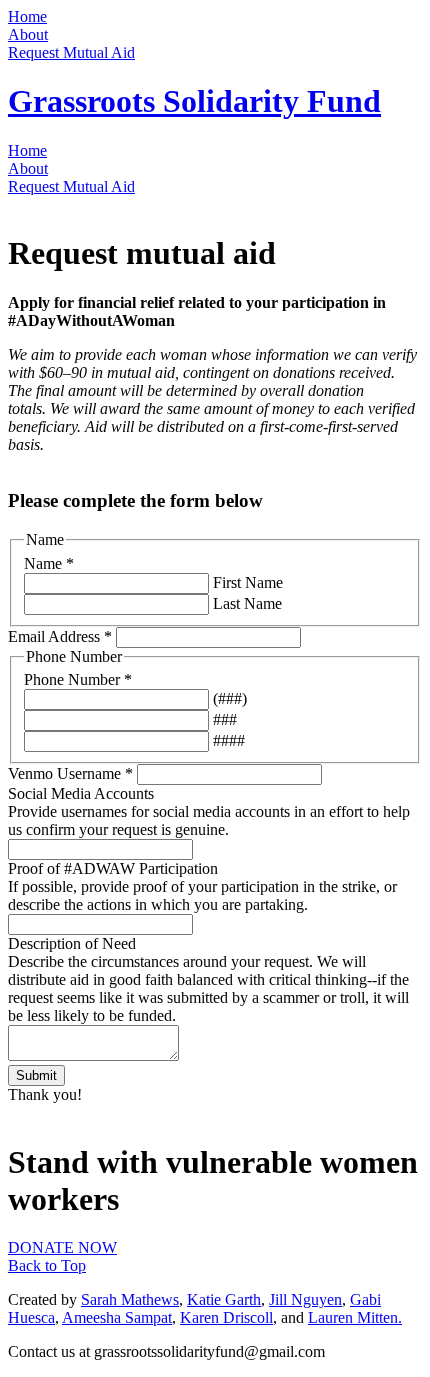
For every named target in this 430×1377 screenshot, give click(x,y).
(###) (228, 698)
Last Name (245, 603)
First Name (246, 582)
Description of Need (72, 943)
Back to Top (47, 1265)
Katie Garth (224, 1299)
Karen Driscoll (226, 1317)
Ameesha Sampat (117, 1317)
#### (227, 740)
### (223, 719)
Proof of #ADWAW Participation (113, 868)
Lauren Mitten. (355, 1317)
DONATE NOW (62, 1247)
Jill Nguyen (305, 1299)
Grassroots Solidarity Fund (194, 101)
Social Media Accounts (81, 793)
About (28, 34)
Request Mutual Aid (71, 52)
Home (27, 16)
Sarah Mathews (130, 1299)
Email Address (60, 636)
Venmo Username (70, 773)
